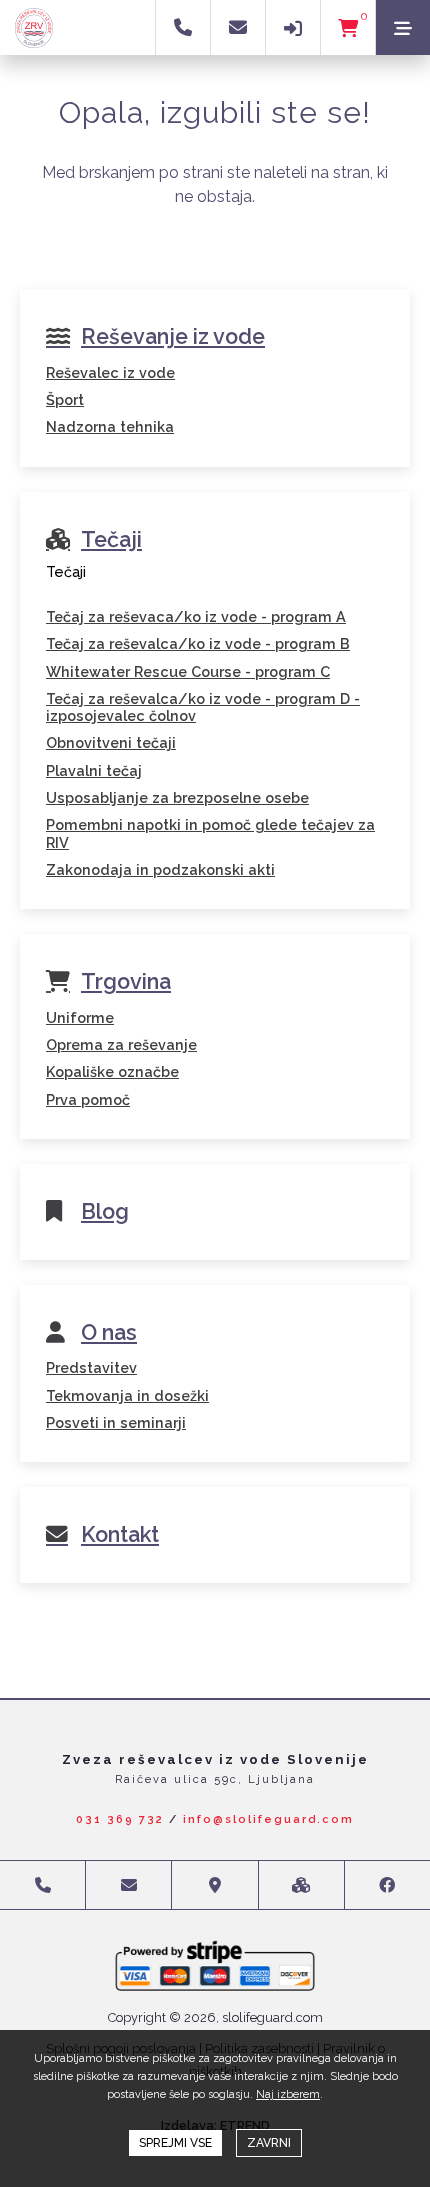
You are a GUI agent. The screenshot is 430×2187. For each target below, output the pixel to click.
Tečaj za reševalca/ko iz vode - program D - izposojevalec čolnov (203, 707)
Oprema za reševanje (121, 1044)
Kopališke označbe (112, 1071)
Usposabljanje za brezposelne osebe (177, 797)
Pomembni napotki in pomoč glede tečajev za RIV (210, 833)
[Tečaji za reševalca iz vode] (215, 598)
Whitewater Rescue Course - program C (188, 671)
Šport (65, 399)
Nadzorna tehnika (110, 426)
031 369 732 (120, 1819)
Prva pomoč (88, 1099)
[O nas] (215, 1349)
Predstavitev (91, 1367)
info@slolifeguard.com (268, 1819)
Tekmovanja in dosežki (127, 1395)
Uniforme (80, 1017)
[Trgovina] (215, 999)
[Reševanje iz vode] (215, 354)
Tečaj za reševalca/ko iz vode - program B (198, 643)
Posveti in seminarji (116, 1422)
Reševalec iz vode (110, 372)
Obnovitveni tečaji (111, 742)
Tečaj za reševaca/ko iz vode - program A (196, 616)
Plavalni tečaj (94, 770)
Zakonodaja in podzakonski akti (160, 869)
